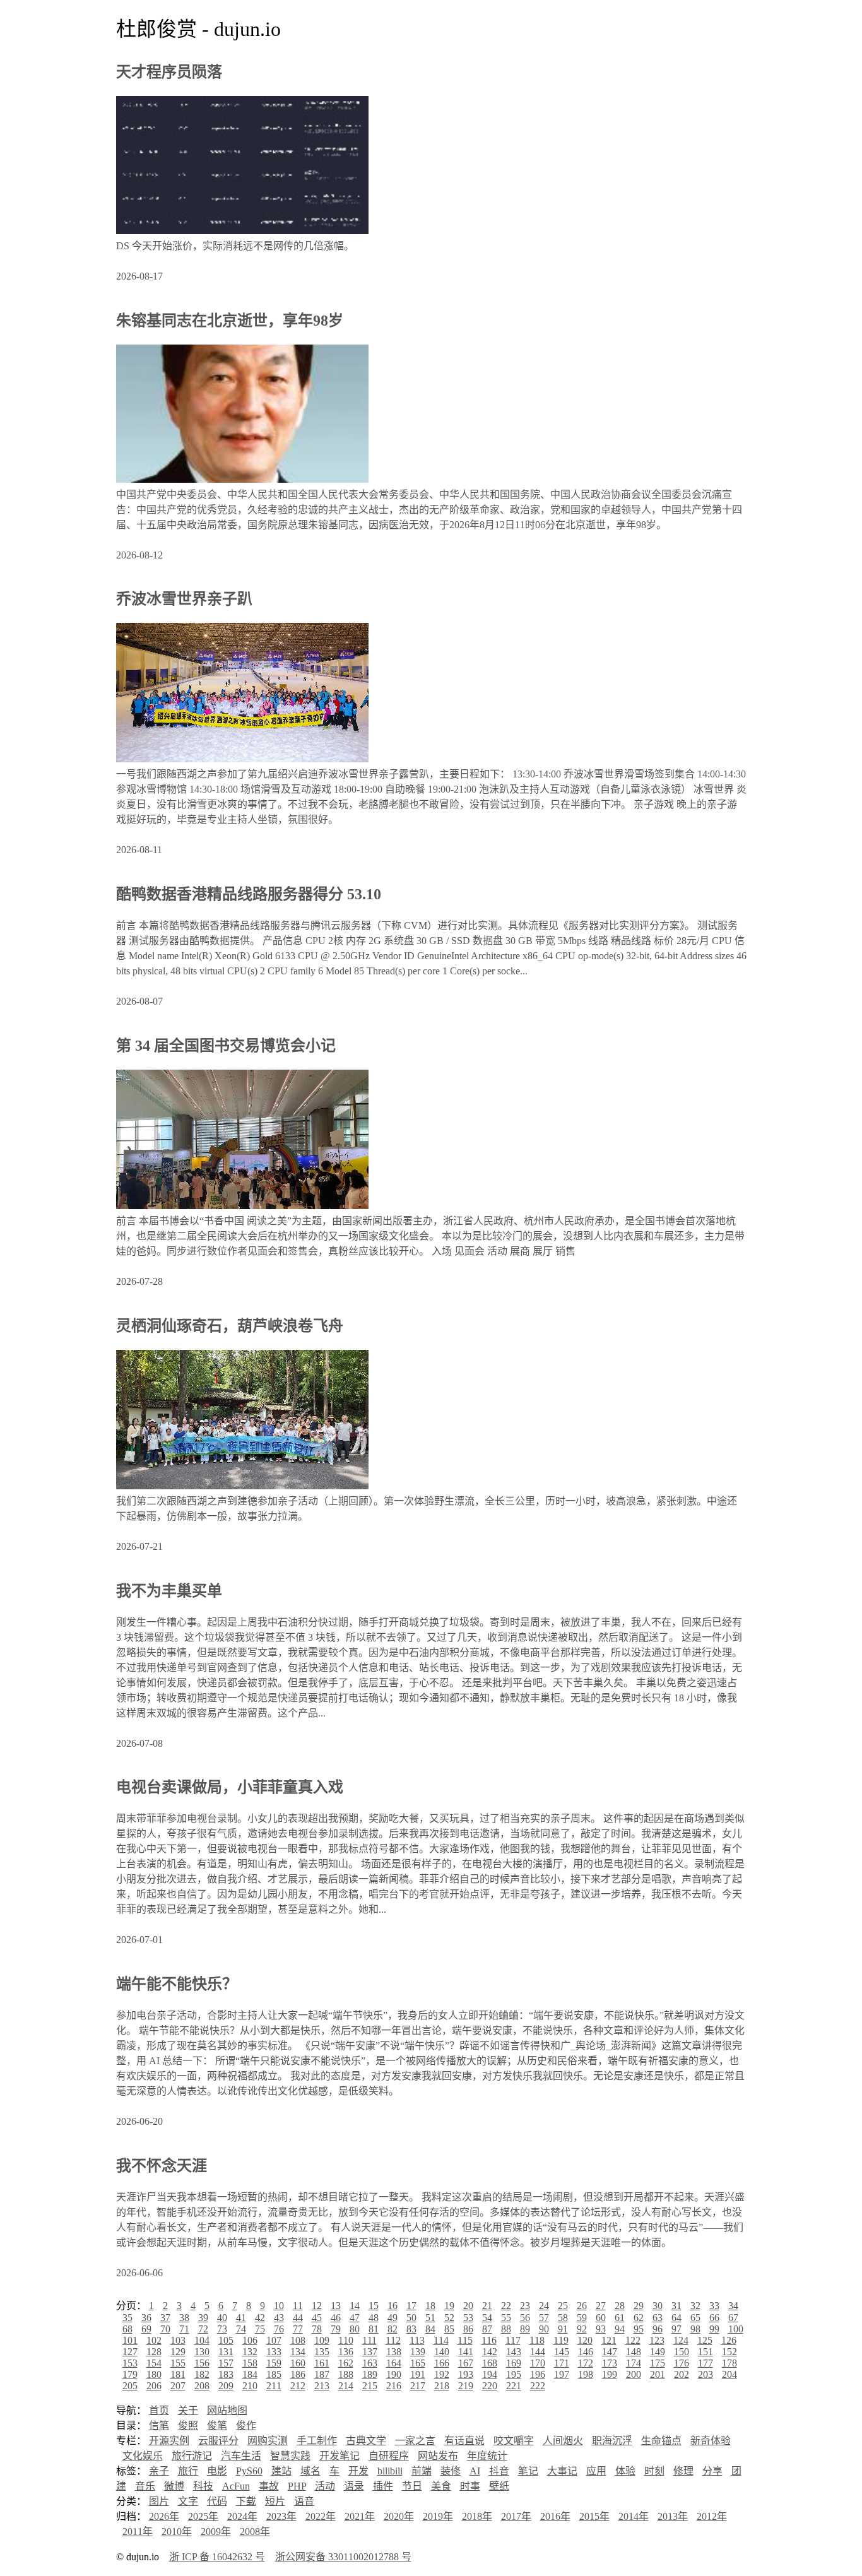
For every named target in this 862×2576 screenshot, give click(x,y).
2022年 (321, 2516)
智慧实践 (290, 2456)
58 (563, 2318)
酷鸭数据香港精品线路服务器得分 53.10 (249, 894)
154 (154, 2363)
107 (274, 2340)
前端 (422, 2471)
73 (222, 2329)
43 (279, 2318)
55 (506, 2318)
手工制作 (317, 2441)
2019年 (438, 2516)
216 (394, 2386)
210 (250, 2386)
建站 (281, 2471)
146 (586, 2352)
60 (601, 2318)
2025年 (203, 2516)
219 (466, 2386)
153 (130, 2363)
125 (705, 2340)
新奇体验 (711, 2441)
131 (226, 2352)
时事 (470, 2486)
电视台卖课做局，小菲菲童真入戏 (230, 1787)
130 (202, 2352)
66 (714, 2318)
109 (322, 2340)
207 (178, 2386)
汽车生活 (241, 2456)
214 (346, 2386)
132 (250, 2352)
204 (729, 2374)
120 (585, 2340)
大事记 (562, 2471)
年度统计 (487, 2456)
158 (250, 2363)
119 (561, 2340)
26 (582, 2306)
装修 (451, 2471)
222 (538, 2386)
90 (544, 2329)
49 (393, 2318)
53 (468, 2318)
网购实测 (268, 2441)
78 (317, 2329)
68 (127, 2329)
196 (538, 2374)
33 (714, 2306)
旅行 (188, 2471)
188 (346, 2374)
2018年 (477, 2516)
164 (394, 2363)
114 (441, 2340)
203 (706, 2374)
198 (586, 2374)
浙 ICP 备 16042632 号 (217, 2557)
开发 (358, 2471)
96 (658, 2329)
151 (706, 2352)
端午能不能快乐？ (177, 1984)
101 (130, 2340)
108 (298, 2340)
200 (634, 2374)
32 (695, 2306)
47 (355, 2318)
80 (355, 2329)
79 (336, 2329)
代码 (217, 2501)
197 (562, 2374)
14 (355, 2306)
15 (374, 2306)
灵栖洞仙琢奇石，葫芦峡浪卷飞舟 (230, 1326)
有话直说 (464, 2441)
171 (562, 2363)
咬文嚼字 (514, 2441)
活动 (325, 2486)
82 (393, 2329)
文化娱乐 (143, 2456)
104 (202, 2340)
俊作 (246, 2425)
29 (639, 2306)
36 (146, 2318)
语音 (304, 2501)
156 (202, 2363)
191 (418, 2374)
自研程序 (389, 2456)
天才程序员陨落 (169, 72)
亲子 (159, 2471)
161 (322, 2363)
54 (487, 2318)
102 (154, 2340)
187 (322, 2374)
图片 (159, 2501)
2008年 (255, 2532)
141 (466, 2352)
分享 (712, 2471)
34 (733, 2306)
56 (525, 2318)
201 (658, 2374)
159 (274, 2363)
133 (274, 2352)
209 (226, 2386)
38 (184, 2318)
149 (658, 2352)
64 (676, 2318)
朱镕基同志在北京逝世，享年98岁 (230, 321)
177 (706, 2363)
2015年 (594, 2516)
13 (336, 2306)
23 (525, 2306)
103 (178, 2340)
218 (442, 2386)
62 (639, 2318)
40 (222, 2318)
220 (490, 2386)
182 (202, 2374)
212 (298, 2386)
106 (250, 2340)
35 (127, 2318)
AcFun (236, 2486)
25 (563, 2306)
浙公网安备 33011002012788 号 (343, 2557)
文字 (188, 2501)
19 (449, 2306)
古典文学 (366, 2441)
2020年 (399, 2516)
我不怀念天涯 (162, 2166)
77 (298, 2329)
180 (154, 2374)
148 (634, 2352)
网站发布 (438, 2456)
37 (165, 2318)
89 (525, 2329)
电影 (217, 2471)
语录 (354, 2486)
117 (513, 2340)
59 (582, 2318)
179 (130, 2374)
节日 (412, 2486)
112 (393, 2340)
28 (620, 2306)
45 (317, 2318)
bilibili (390, 2471)
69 (146, 2329)
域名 (310, 2471)
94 (620, 2329)
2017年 (516, 2516)
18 (430, 2306)
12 (317, 2306)
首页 (159, 2410)
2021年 (360, 2516)
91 (563, 2329)
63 (658, 2318)
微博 (174, 2486)
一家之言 (415, 2441)
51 (430, 2318)
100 (736, 2329)
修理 (683, 2471)
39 (203, 2318)
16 (393, 2306)
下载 (246, 2501)
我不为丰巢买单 (169, 1591)
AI (475, 2471)
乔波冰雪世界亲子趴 (184, 599)
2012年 (712, 2516)
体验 (625, 2471)
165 (418, 2363)
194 (490, 2374)
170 (538, 2363)
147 (610, 2352)
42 (260, 2318)
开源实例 (169, 2441)
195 (514, 2374)
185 (274, 2374)
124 (681, 2340)
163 (370, 2363)
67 (733, 2318)
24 (544, 2306)
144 (538, 2352)
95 (639, 2329)
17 (411, 2306)
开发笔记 (339, 2456)
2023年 (281, 2516)
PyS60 (249, 2471)
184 (250, 2374)
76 (279, 2329)
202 (682, 2374)
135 (322, 2352)
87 (487, 2329)
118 (537, 2340)
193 (466, 2374)
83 (411, 2329)
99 (714, 2329)
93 (601, 2329)
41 (241, 2318)
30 (658, 2306)
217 (418, 2386)
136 (346, 2352)
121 (609, 2340)
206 (154, 2386)
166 (442, 2363)
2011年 (138, 2532)
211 (274, 2386)
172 (586, 2363)
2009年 (216, 2532)
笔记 (528, 2471)
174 (634, 2363)
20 (468, 2306)
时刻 (654, 2471)
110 (346, 2340)
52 (449, 2318)
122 (633, 2340)
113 (417, 2340)
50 (411, 2318)
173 (610, 2363)
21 (487, 2306)
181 (178, 2374)
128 (154, 2352)
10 (279, 2306)
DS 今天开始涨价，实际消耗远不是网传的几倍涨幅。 (235, 246)
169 (514, 2363)
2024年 (242, 2516)
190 (394, 2374)
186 (298, 2374)
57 (544, 2318)
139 (418, 2352)
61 (620, 2318)
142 (490, 2352)
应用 (596, 2471)
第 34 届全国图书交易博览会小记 (226, 1046)
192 (442, 2374)
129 (178, 2352)
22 (506, 2306)
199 (610, 2374)
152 (729, 2352)
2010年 (177, 2532)
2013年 (673, 2516)
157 (226, 2363)
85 (449, 2329)
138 (394, 2352)
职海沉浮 (612, 2441)
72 (203, 2329)
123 (657, 2340)
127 (130, 2352)
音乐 (145, 2486)
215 (370, 2386)
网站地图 (227, 2410)
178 (729, 2363)
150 (682, 2352)
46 (336, 2318)
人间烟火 (563, 2441)
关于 (188, 2410)
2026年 (164, 2516)
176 (682, 2363)
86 (468, 2329)
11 (298, 2306)
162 (346, 2363)
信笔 (159, 2425)
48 (374, 2318)
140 (442, 2352)
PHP (297, 2486)
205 (130, 2386)
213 (322, 2386)
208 (202, 2386)
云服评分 (218, 2441)
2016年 (555, 2516)
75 (260, 2329)
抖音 (499, 2471)
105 (226, 2340)
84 (430, 2329)
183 (226, 2374)
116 (489, 2340)
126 (729, 2340)
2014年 (634, 2516)
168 (490, 2363)
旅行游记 (192, 2456)
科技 (203, 2486)
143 (514, 2352)
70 (165, 2329)
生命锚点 (661, 2441)
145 (562, 2352)
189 (370, 2374)
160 (298, 2363)
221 (514, 2386)
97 (676, 2329)
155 (178, 2363)
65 (695, 2318)
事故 (269, 2486)
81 (374, 2329)
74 (241, 2329)
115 (465, 2340)
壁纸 (499, 2486)
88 (506, 2329)
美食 (441, 2486)
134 (298, 2352)
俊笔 (217, 2425)
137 (370, 2352)
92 (582, 2329)
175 (658, 2363)
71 (184, 2329)
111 (369, 2340)
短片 (275, 2501)
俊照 (188, 2425)
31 (676, 2306)
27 (601, 2306)
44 (298, 2318)
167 (466, 2363)
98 (695, 2329)
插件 (383, 2486)
